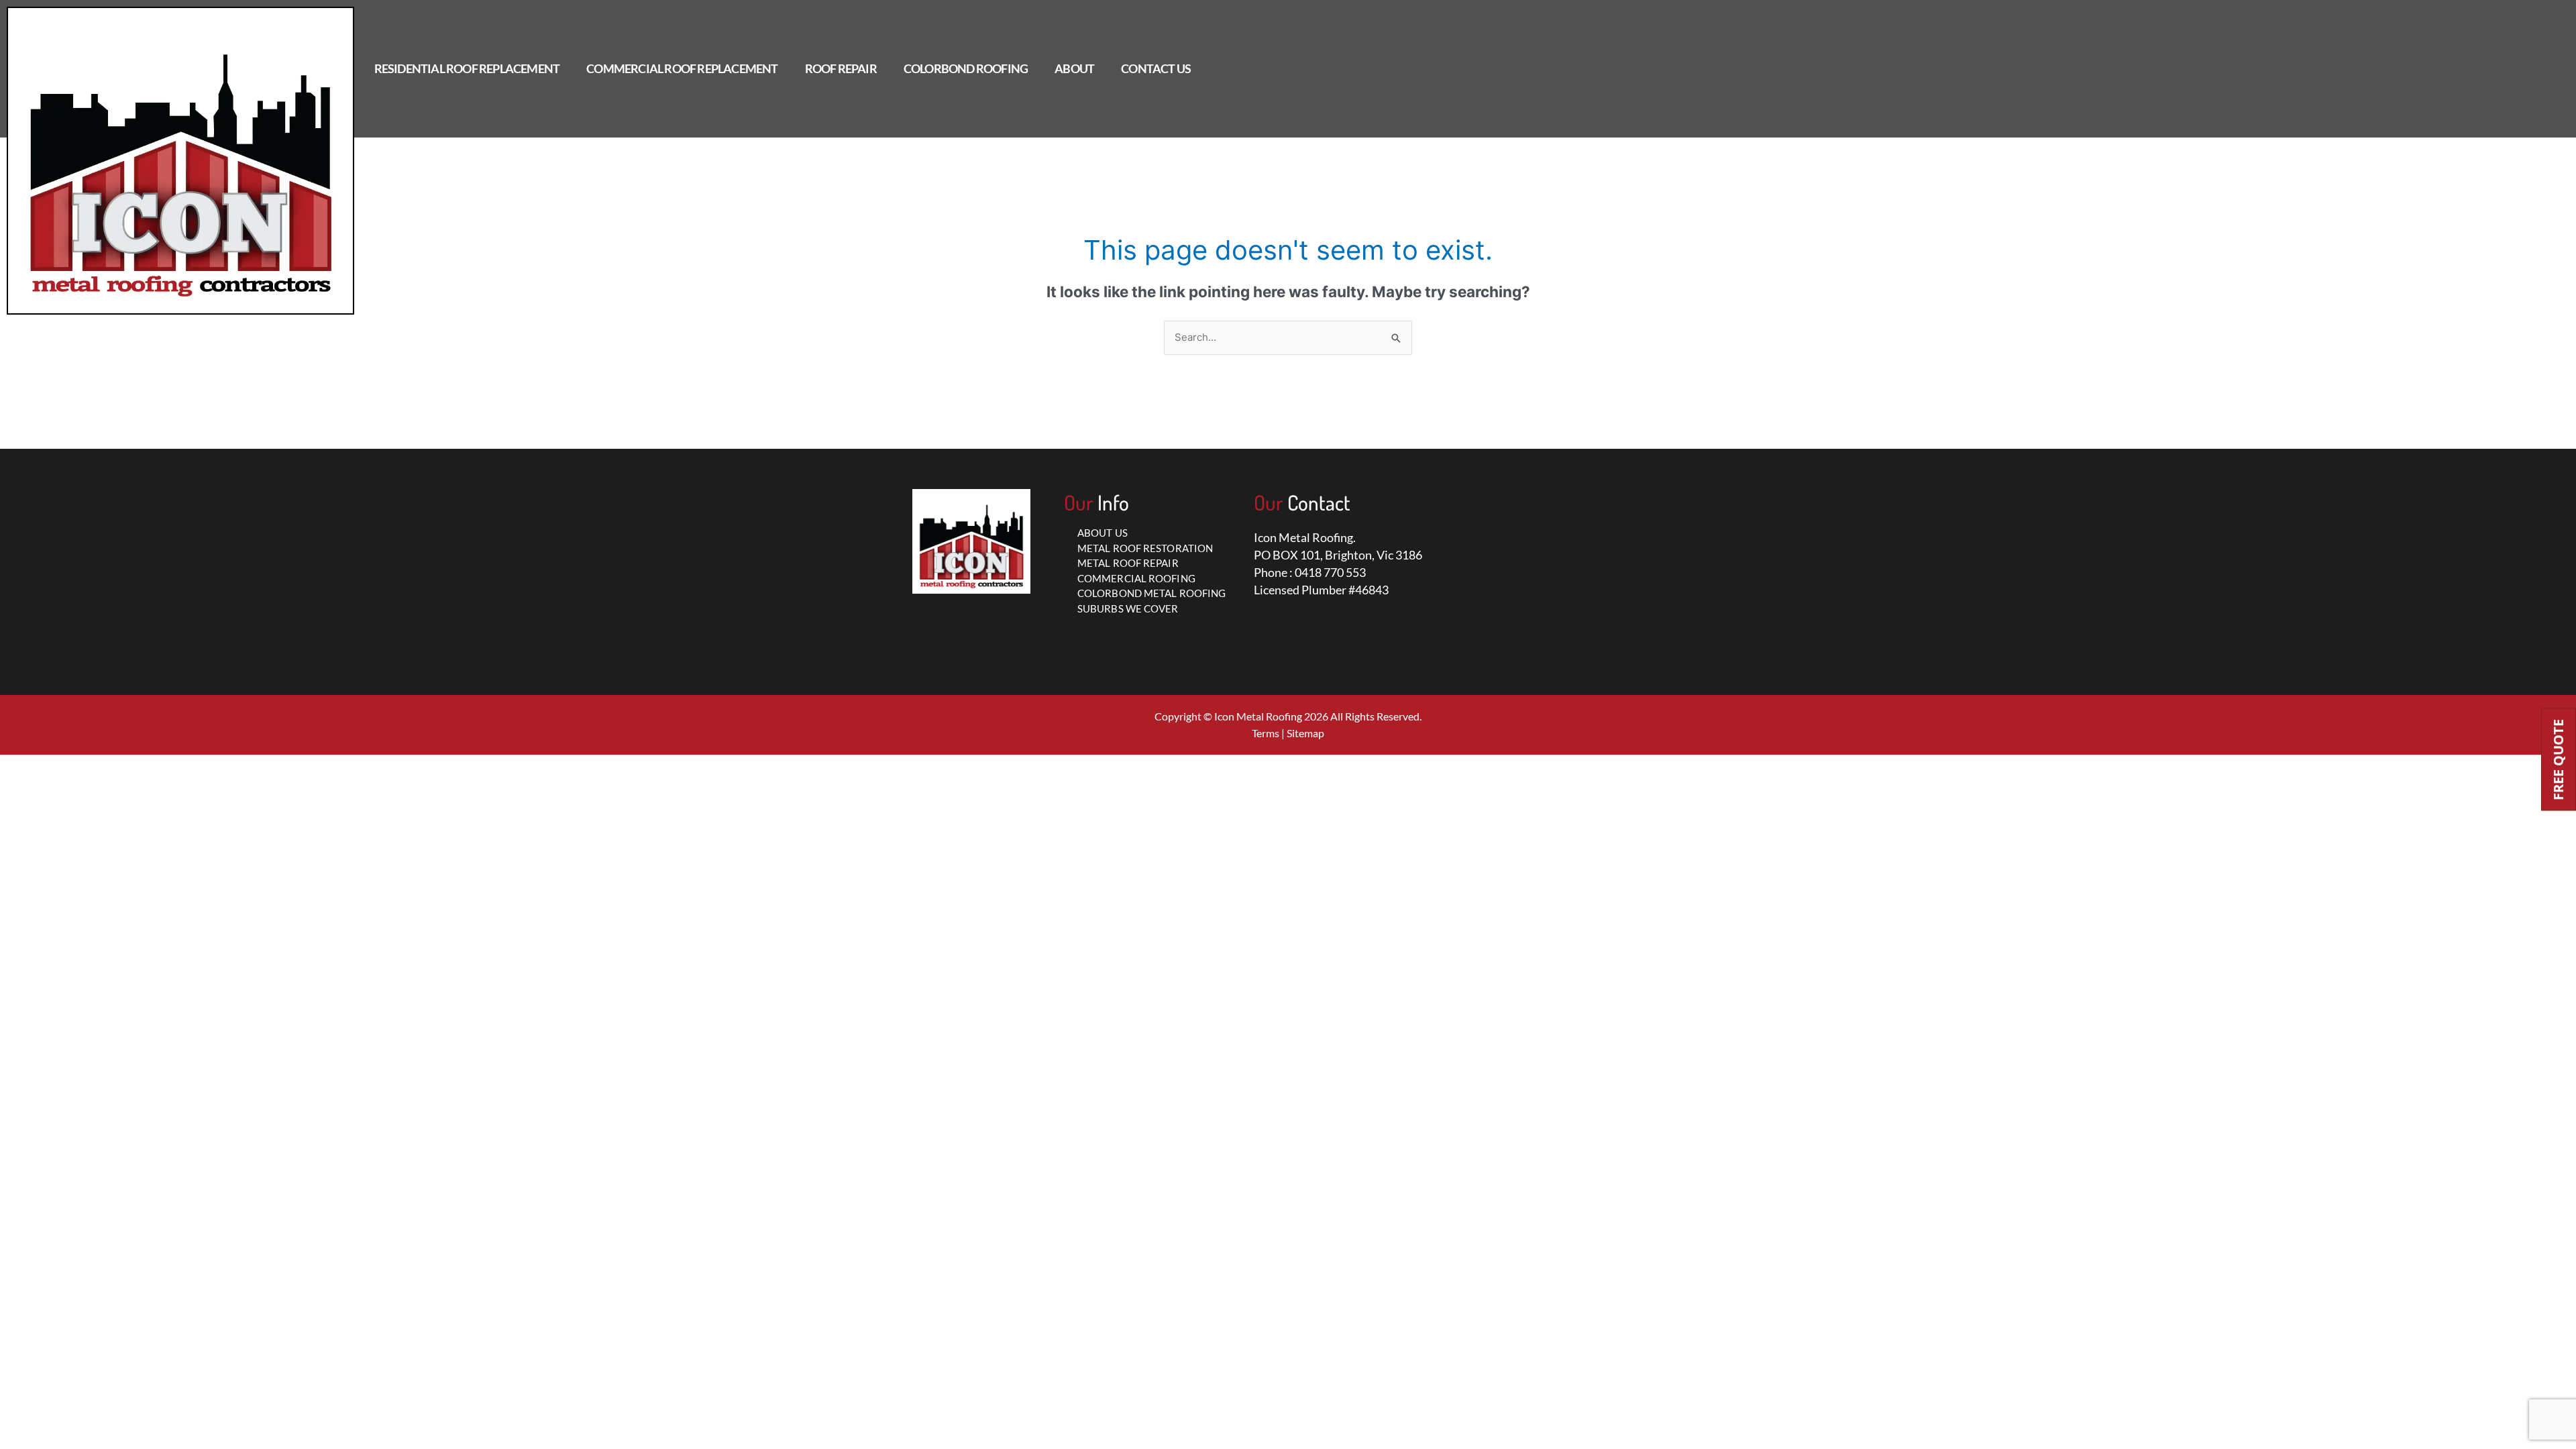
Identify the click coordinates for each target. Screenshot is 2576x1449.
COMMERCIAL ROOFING (1136, 578)
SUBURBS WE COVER (1128, 608)
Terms (1266, 733)
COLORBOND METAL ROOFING (1151, 593)
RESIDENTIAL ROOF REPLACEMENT (467, 68)
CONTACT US (1156, 68)
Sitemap (1305, 733)
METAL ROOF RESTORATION (1145, 548)
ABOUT (1074, 68)
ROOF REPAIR (841, 68)
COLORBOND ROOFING (966, 68)
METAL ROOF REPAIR (1128, 563)
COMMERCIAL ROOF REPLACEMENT (682, 68)
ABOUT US (1103, 533)
